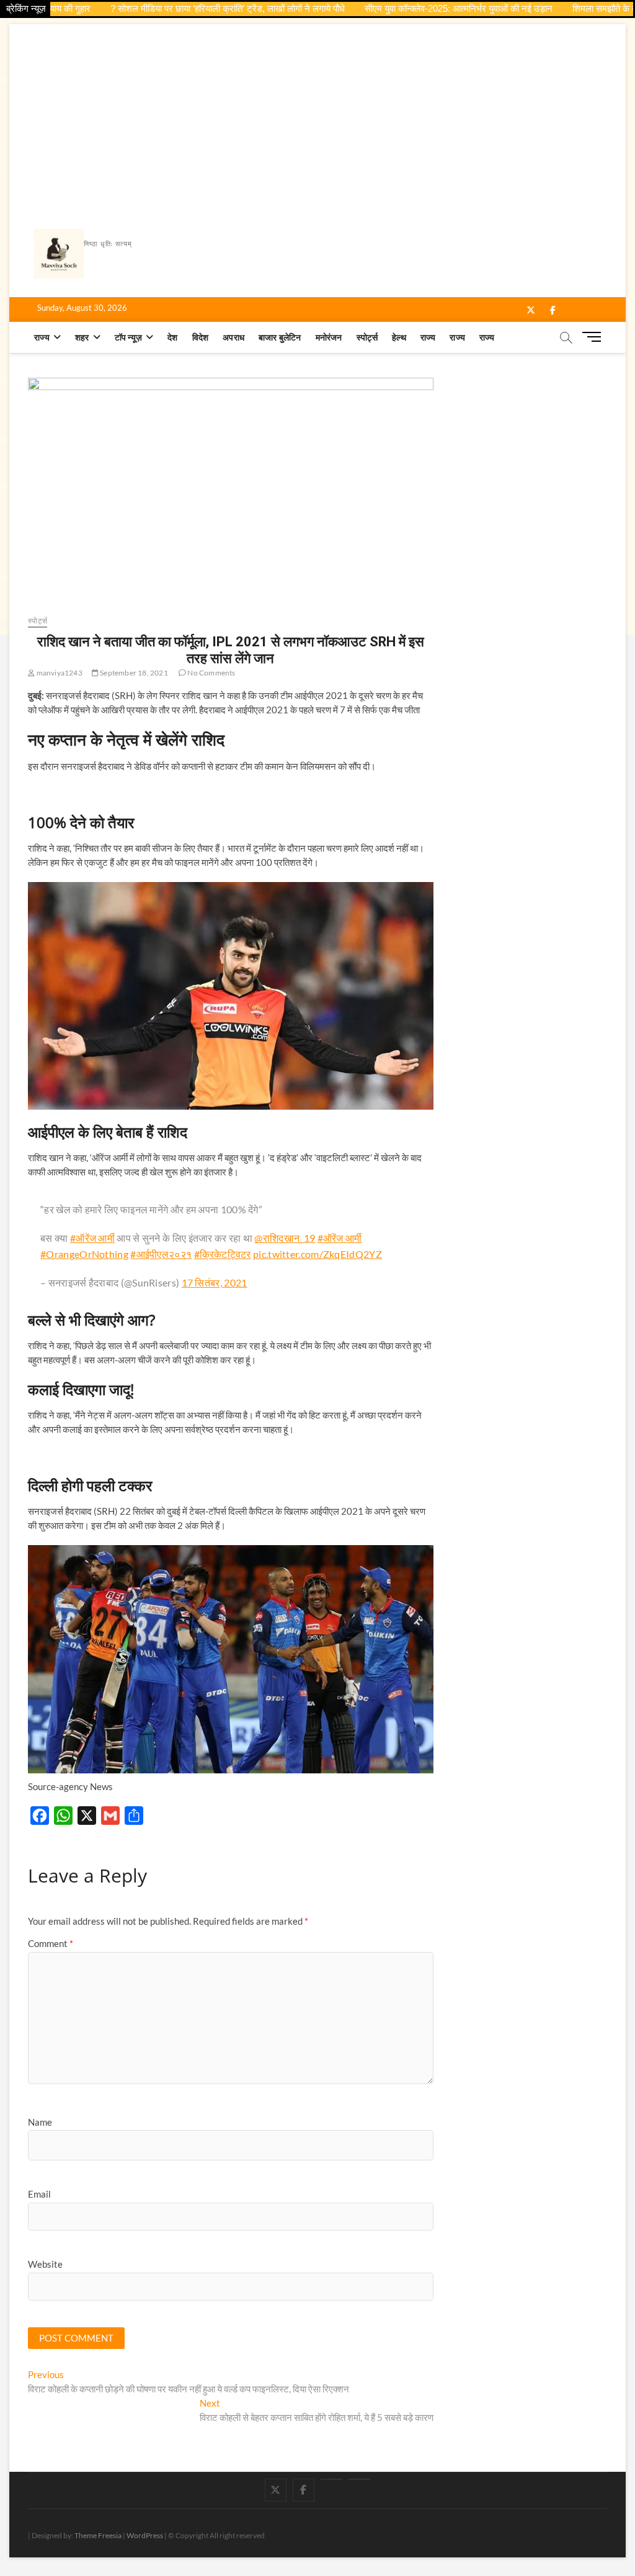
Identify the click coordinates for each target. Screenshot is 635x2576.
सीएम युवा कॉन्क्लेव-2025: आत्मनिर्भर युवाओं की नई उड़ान (416, 8)
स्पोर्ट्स (367, 337)
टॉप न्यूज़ (128, 337)
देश (172, 337)
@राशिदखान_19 (285, 1238)
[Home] (359, 2479)
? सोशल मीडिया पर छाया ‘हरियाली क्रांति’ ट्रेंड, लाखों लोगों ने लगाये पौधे (185, 8)
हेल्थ (399, 337)
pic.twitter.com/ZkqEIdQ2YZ (317, 1254)
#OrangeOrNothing (84, 1254)
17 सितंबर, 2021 (215, 1282)
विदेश (201, 337)
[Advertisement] (317, 117)
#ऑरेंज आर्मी (92, 1238)
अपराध (233, 337)
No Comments (211, 673)
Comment (51, 1943)
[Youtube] (331, 2479)
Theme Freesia (98, 2535)
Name (40, 2122)
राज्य (42, 337)
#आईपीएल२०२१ (161, 1254)
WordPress (145, 2535)
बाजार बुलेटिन (280, 337)
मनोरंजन (329, 337)
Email (39, 2194)
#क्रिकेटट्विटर (223, 1254)
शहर (82, 337)
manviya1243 (58, 673)
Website (45, 2264)
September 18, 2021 (133, 673)
